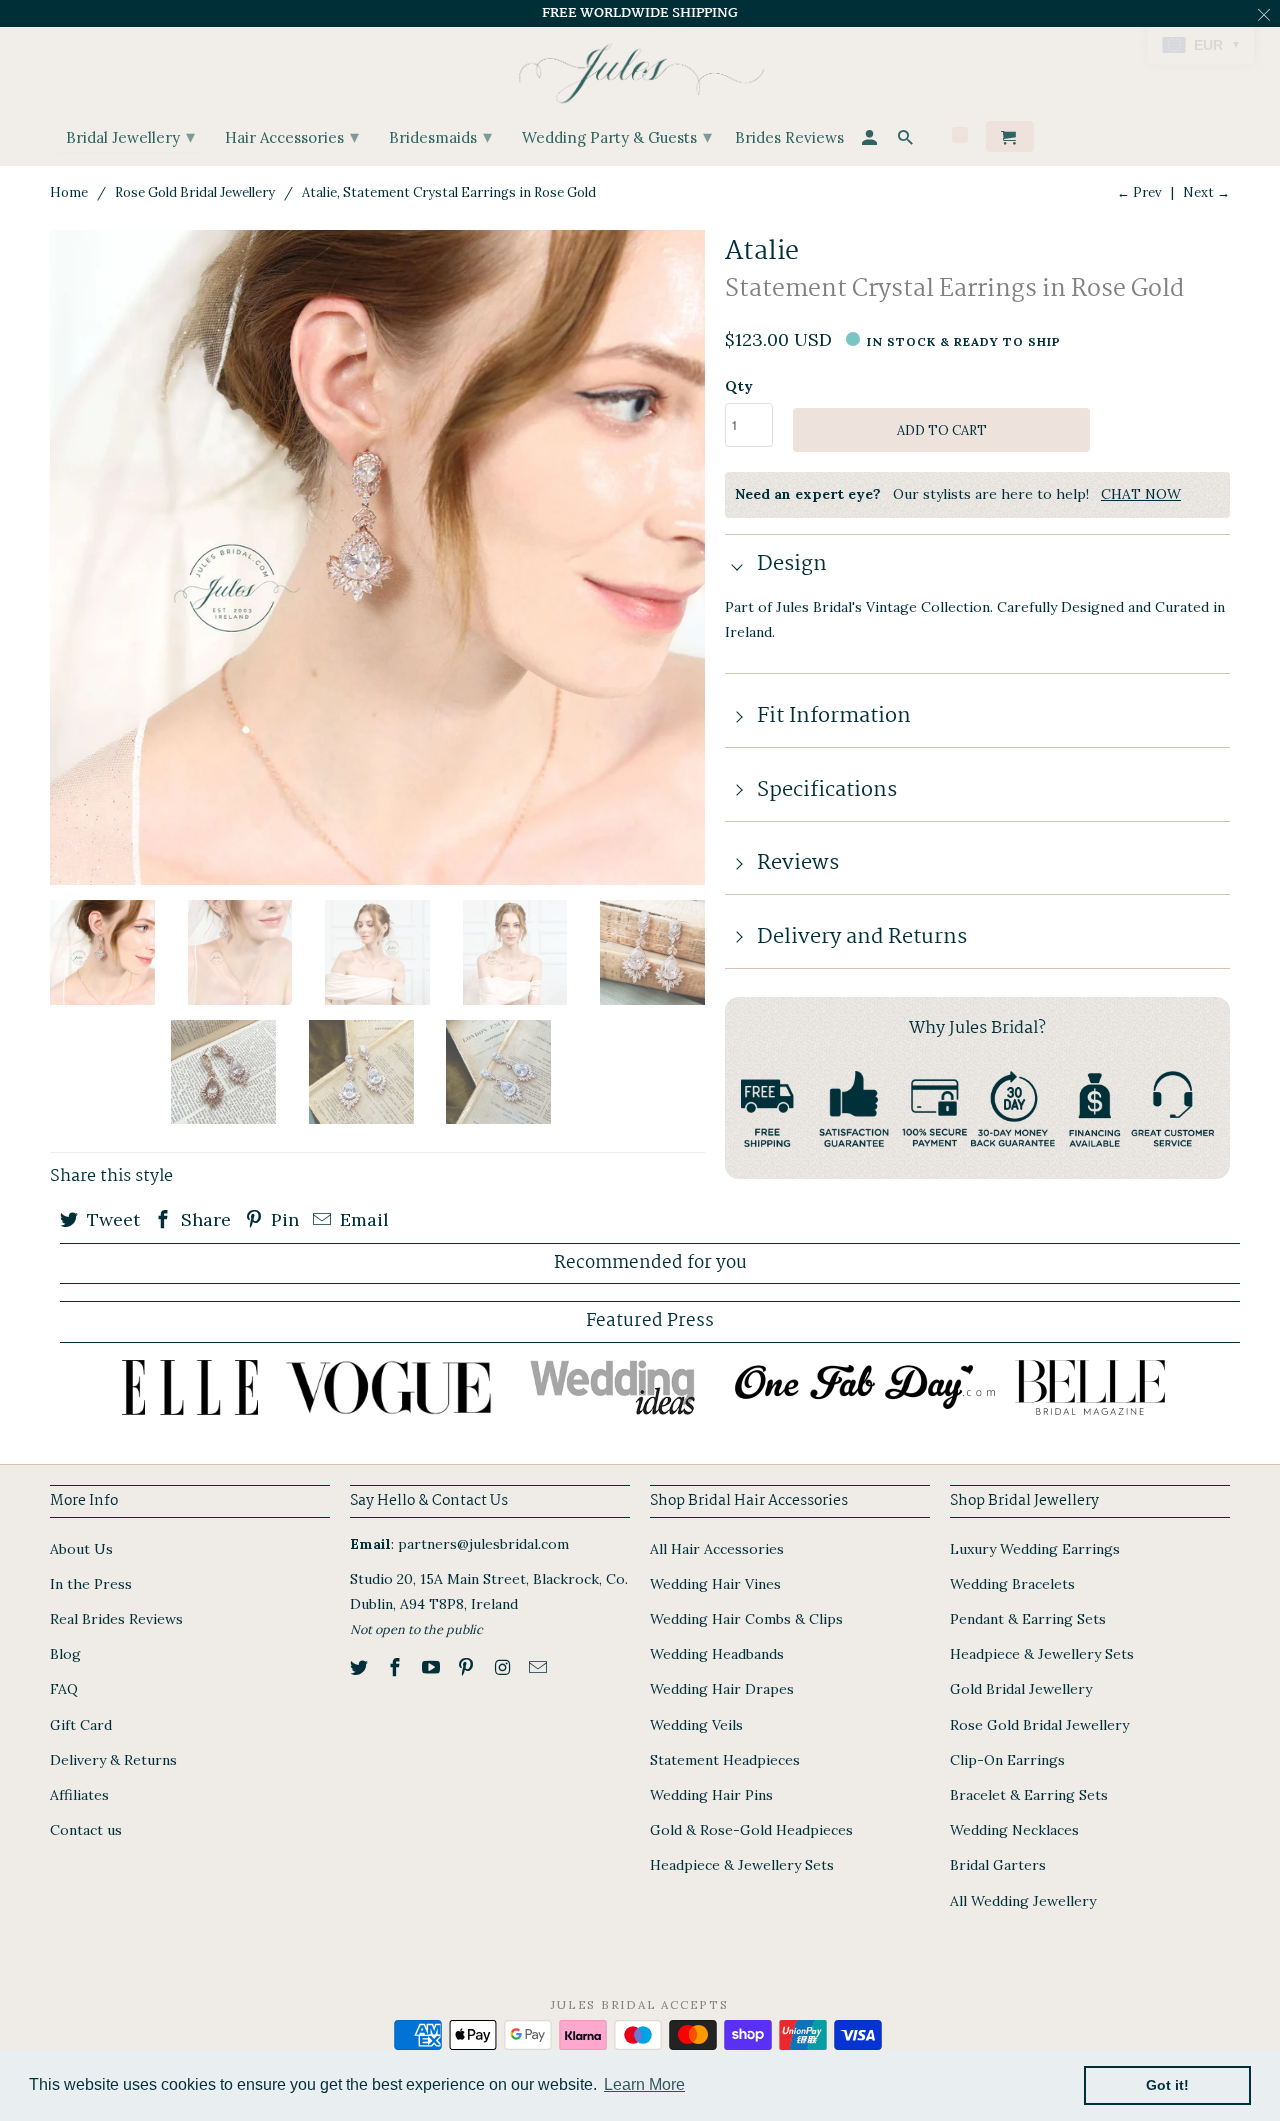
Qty (739, 386)
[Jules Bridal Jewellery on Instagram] (504, 1667)
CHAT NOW (1141, 494)
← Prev (1139, 192)
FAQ (64, 1689)
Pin (282, 1219)
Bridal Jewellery (130, 136)
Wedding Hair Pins (711, 1795)
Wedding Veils (696, 1725)
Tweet (111, 1219)
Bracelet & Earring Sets (1029, 1795)
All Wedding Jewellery (1023, 1901)
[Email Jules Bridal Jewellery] (540, 1667)
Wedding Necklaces (1014, 1830)
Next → (1206, 192)
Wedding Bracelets (1012, 1584)
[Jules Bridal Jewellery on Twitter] (361, 1667)
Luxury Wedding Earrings (1035, 1549)
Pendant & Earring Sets (1028, 1619)
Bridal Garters (998, 1865)
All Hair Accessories (717, 1549)
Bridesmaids (440, 136)
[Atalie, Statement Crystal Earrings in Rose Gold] (377, 557)
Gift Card (81, 1725)
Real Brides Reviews (116, 1619)
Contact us (86, 1830)
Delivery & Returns (113, 1760)
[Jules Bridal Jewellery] (640, 68)
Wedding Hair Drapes (722, 1689)
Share (203, 1219)
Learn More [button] (644, 2084)
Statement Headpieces (725, 1760)
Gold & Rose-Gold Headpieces (751, 1830)
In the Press (91, 1584)
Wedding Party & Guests (617, 136)
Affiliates (79, 1795)
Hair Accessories (292, 136)
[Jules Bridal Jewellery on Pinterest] (468, 1667)
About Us (81, 1549)
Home (69, 192)
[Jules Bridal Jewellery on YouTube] (433, 1667)
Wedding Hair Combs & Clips (746, 1619)
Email (362, 1219)
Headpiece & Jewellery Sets (742, 1865)
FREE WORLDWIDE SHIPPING (640, 13)
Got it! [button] (1167, 2085)
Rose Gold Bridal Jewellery (195, 192)
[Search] (907, 140)
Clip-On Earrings (1007, 1760)
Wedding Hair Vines (715, 1584)
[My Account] (871, 140)
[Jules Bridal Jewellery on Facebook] (397, 1667)
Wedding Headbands (717, 1654)
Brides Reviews (789, 138)
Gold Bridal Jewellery (1021, 1689)
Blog (65, 1654)
